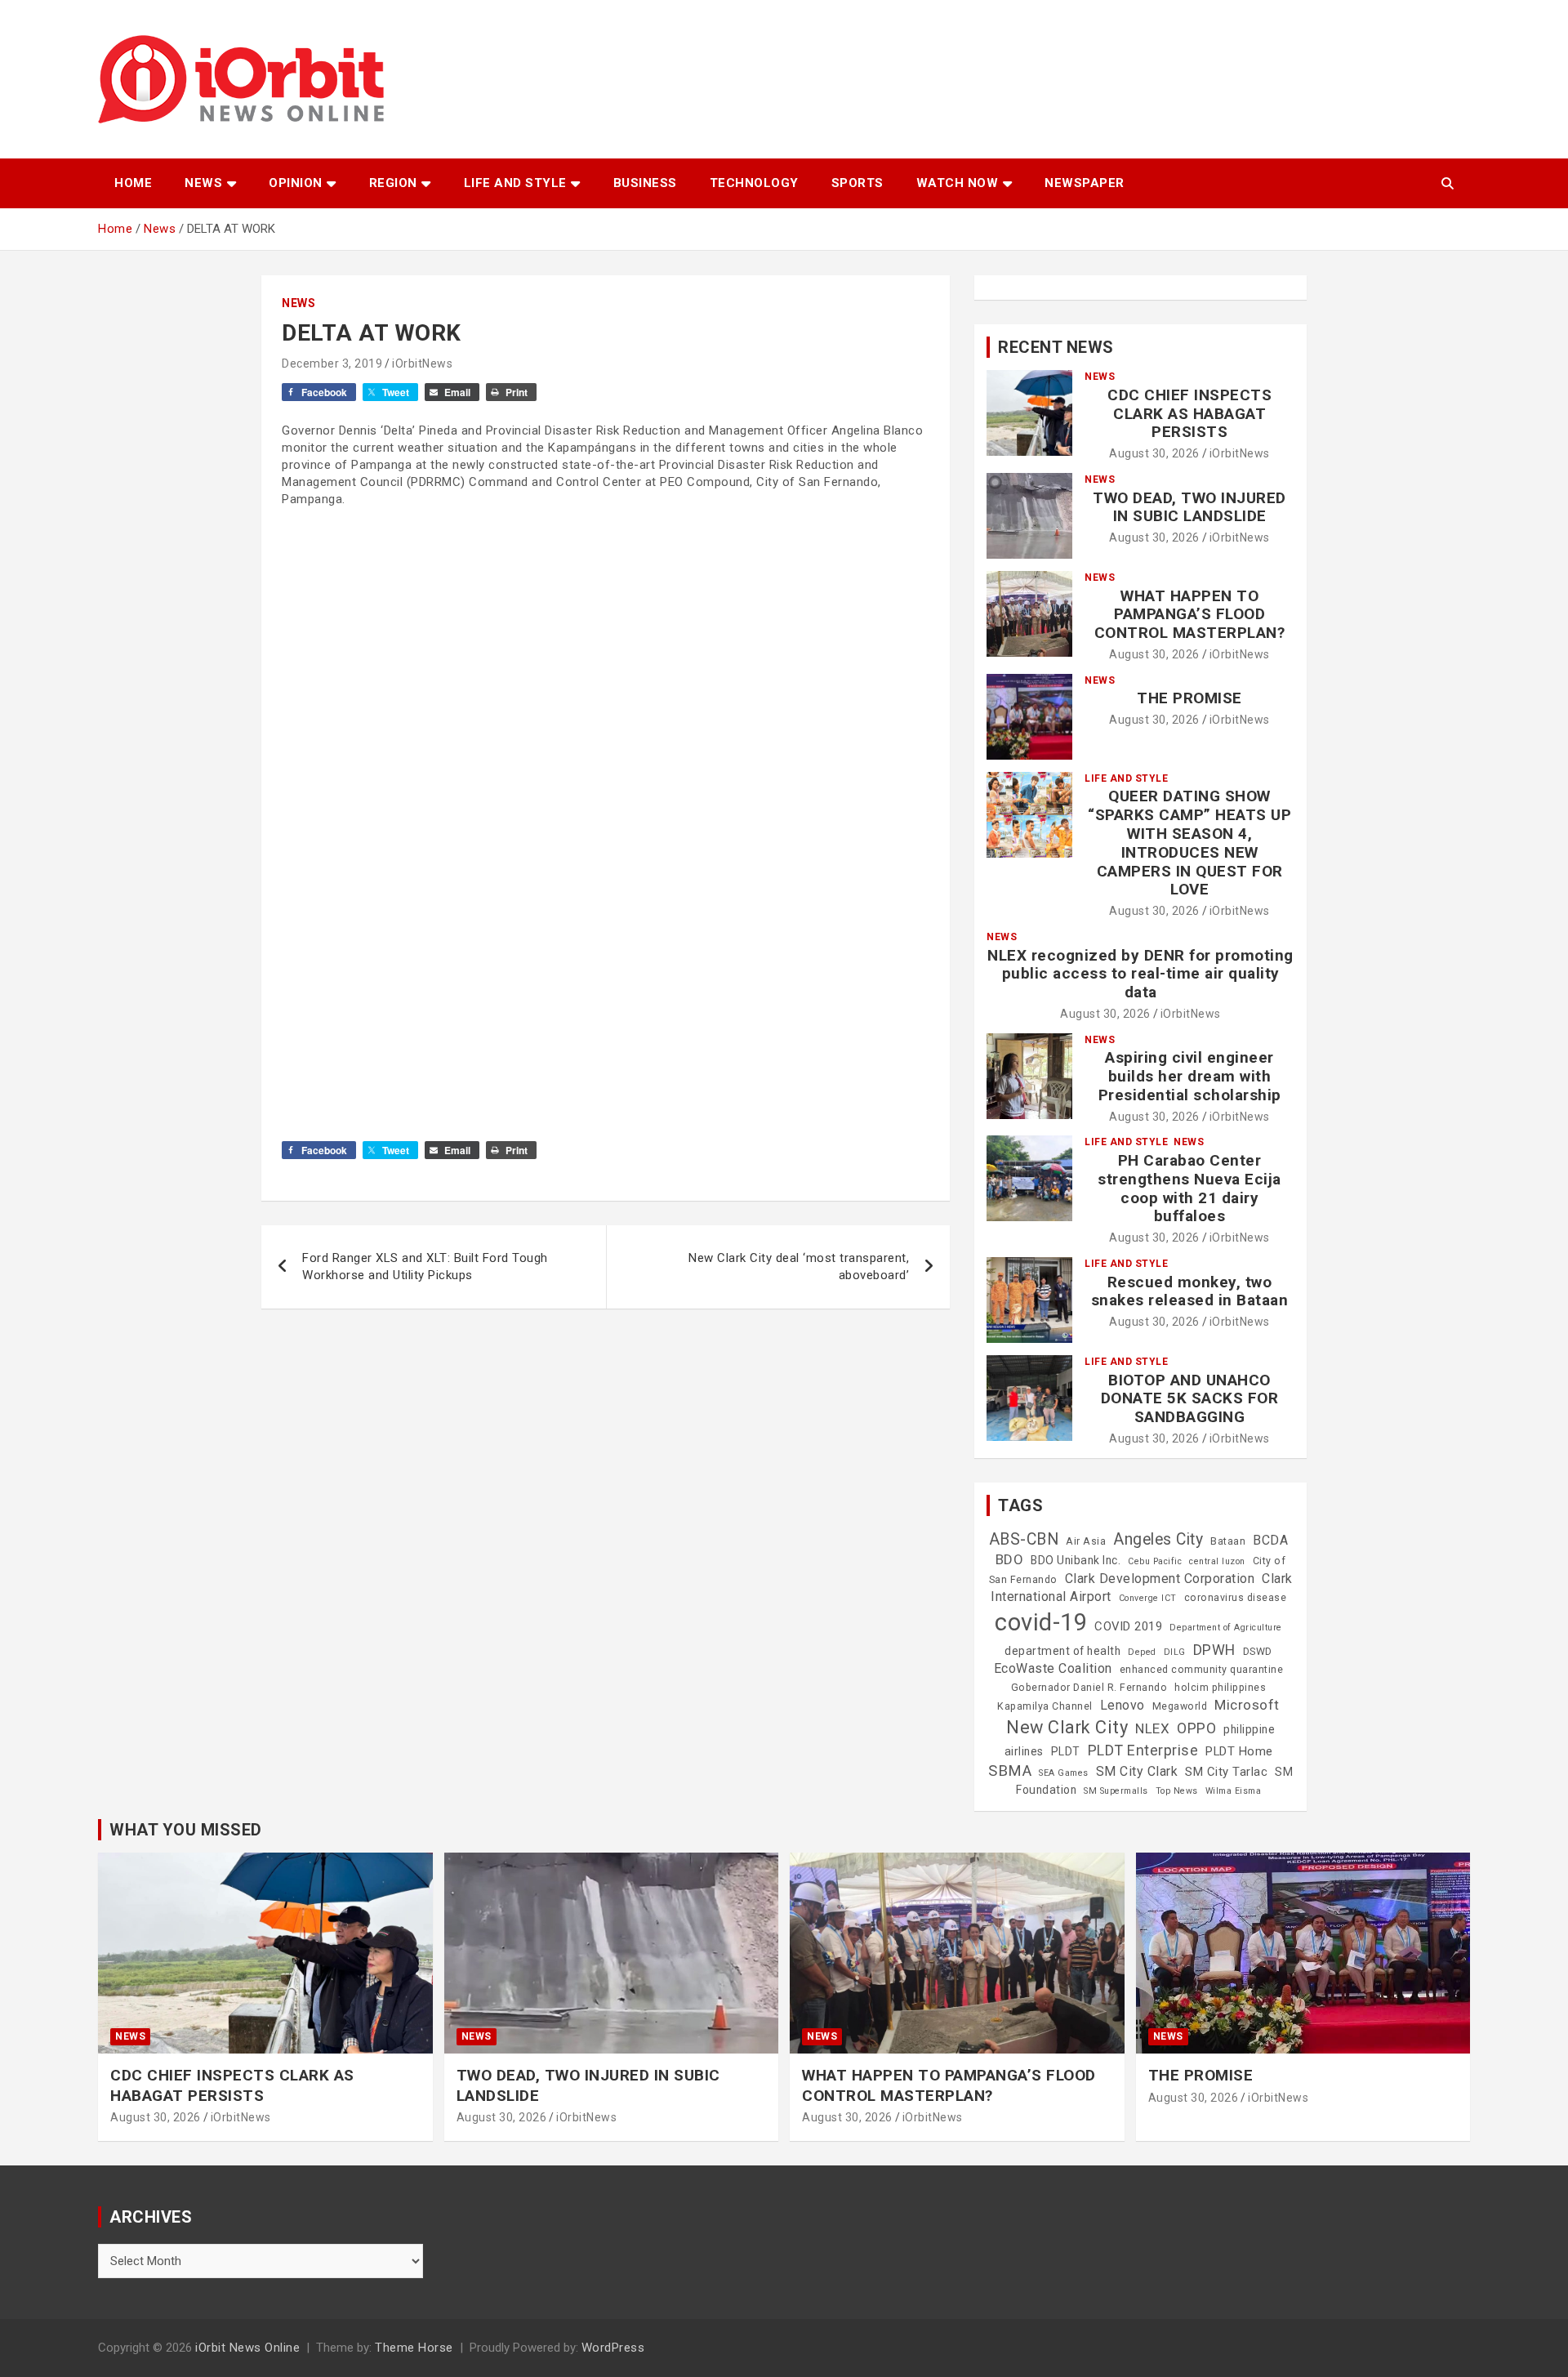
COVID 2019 (1128, 1626)
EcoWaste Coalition (1053, 1668)
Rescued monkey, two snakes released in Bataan (1190, 1291)
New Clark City (1067, 1727)
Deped (1142, 1652)
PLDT (1066, 1751)
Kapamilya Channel (1045, 1706)
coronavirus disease (1236, 1598)
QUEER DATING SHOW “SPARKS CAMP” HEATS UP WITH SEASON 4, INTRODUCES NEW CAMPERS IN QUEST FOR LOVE (1189, 843)
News (203, 183)
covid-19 (1041, 1622)
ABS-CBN (1024, 1539)
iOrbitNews (422, 363)
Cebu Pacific (1155, 1561)
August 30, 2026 (1154, 453)
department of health (1062, 1651)
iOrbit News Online (247, 2348)
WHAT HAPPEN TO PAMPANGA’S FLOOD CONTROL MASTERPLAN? (1190, 615)
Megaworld (1180, 1706)
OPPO (1196, 1728)
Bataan (1228, 1541)
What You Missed (186, 1830)
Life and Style (515, 183)
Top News (1177, 1791)
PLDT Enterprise (1143, 1750)
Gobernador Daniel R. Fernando (1089, 1688)
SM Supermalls (1116, 1791)
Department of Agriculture (1226, 1628)
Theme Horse (414, 2348)
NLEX (1152, 1728)
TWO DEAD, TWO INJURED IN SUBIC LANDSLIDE (1189, 507)
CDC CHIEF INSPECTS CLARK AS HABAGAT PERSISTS (1189, 414)
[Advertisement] (606, 702)
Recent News (1056, 347)
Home (133, 183)
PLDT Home (1239, 1751)
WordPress (613, 2348)
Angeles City (1158, 1539)
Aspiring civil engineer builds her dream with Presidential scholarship (1190, 1076)
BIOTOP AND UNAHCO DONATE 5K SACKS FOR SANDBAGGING (1190, 1399)
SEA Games (1064, 1773)
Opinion (296, 183)
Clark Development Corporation (1160, 1579)
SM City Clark (1137, 1771)
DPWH (1214, 1650)
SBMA (1010, 1771)
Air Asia (1086, 1541)
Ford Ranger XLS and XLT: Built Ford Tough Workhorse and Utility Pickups (425, 1267)
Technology (754, 183)
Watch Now (958, 183)
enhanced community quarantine (1202, 1670)
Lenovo (1123, 1705)
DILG (1175, 1652)
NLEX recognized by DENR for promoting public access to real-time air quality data (1140, 974)
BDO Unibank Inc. (1076, 1560)
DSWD (1258, 1652)
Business (645, 183)
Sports (857, 183)
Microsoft (1247, 1705)
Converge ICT (1148, 1598)
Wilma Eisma (1234, 1791)
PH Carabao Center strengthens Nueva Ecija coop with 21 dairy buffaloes (1189, 1188)
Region (393, 183)
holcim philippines (1220, 1688)
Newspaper (1085, 183)
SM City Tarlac (1226, 1772)
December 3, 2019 (332, 363)
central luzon (1217, 1561)
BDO (1010, 1559)
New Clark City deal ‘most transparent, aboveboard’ (799, 1267)
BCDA (1270, 1540)
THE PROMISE (1189, 698)
